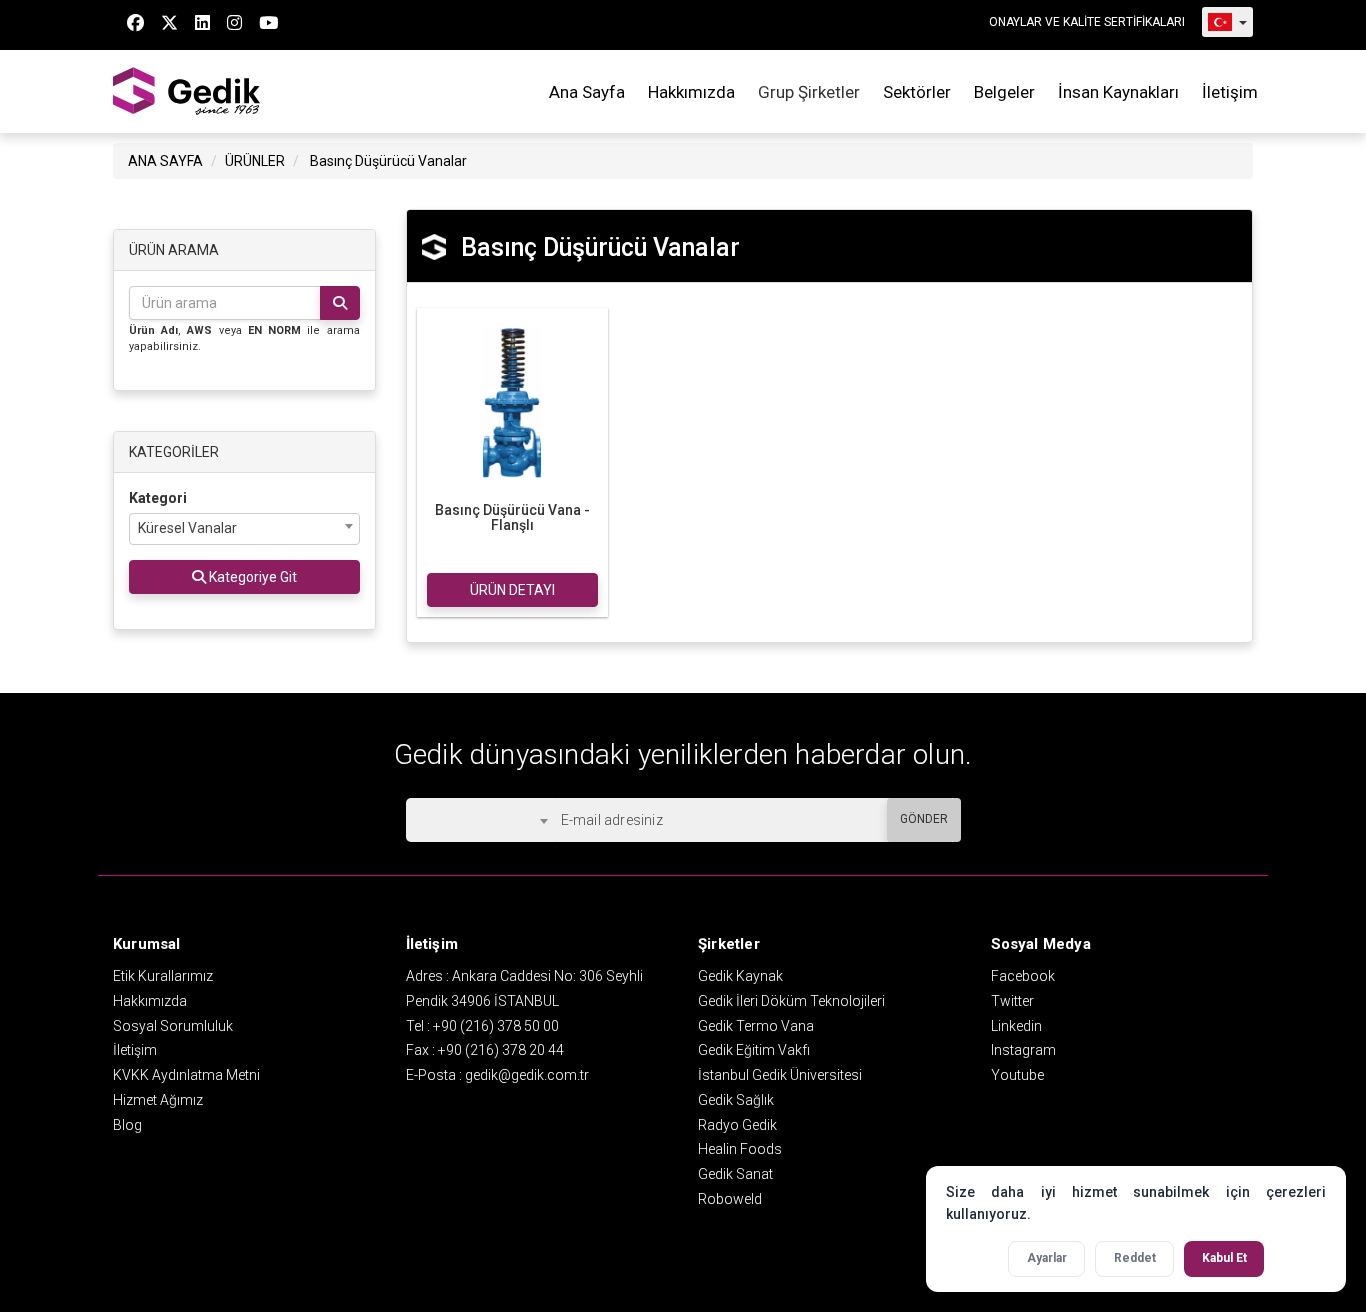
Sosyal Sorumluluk (173, 1026)
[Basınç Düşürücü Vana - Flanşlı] (512, 401)
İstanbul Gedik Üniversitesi (780, 1075)
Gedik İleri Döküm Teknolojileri (791, 1001)
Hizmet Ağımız (158, 1100)
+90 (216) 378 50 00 (496, 1026)
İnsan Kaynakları (1118, 92)
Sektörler (917, 92)
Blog (127, 1125)
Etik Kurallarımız (163, 976)
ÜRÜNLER (255, 161)
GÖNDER (924, 819)
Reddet (1135, 1258)
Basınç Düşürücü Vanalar (388, 161)
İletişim (1230, 92)
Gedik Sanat (735, 1174)
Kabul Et (1224, 1258)
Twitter (1012, 1001)
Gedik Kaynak (740, 976)
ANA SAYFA (165, 161)
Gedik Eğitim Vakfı (754, 1050)
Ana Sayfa (587, 92)
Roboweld (730, 1199)
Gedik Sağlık (736, 1100)
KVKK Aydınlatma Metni (186, 1075)
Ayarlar (1047, 1258)
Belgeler (1004, 92)
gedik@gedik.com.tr (527, 1075)
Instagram (1023, 1050)
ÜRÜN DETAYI (512, 590)
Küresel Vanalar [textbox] (187, 528)
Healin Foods (740, 1149)
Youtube (1017, 1075)
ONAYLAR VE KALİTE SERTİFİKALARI (1087, 22)
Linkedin (1016, 1026)
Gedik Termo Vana (756, 1026)
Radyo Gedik (737, 1125)
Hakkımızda (691, 92)
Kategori (158, 498)
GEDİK (188, 91)
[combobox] (244, 529)
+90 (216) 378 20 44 (501, 1050)
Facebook (1023, 976)
